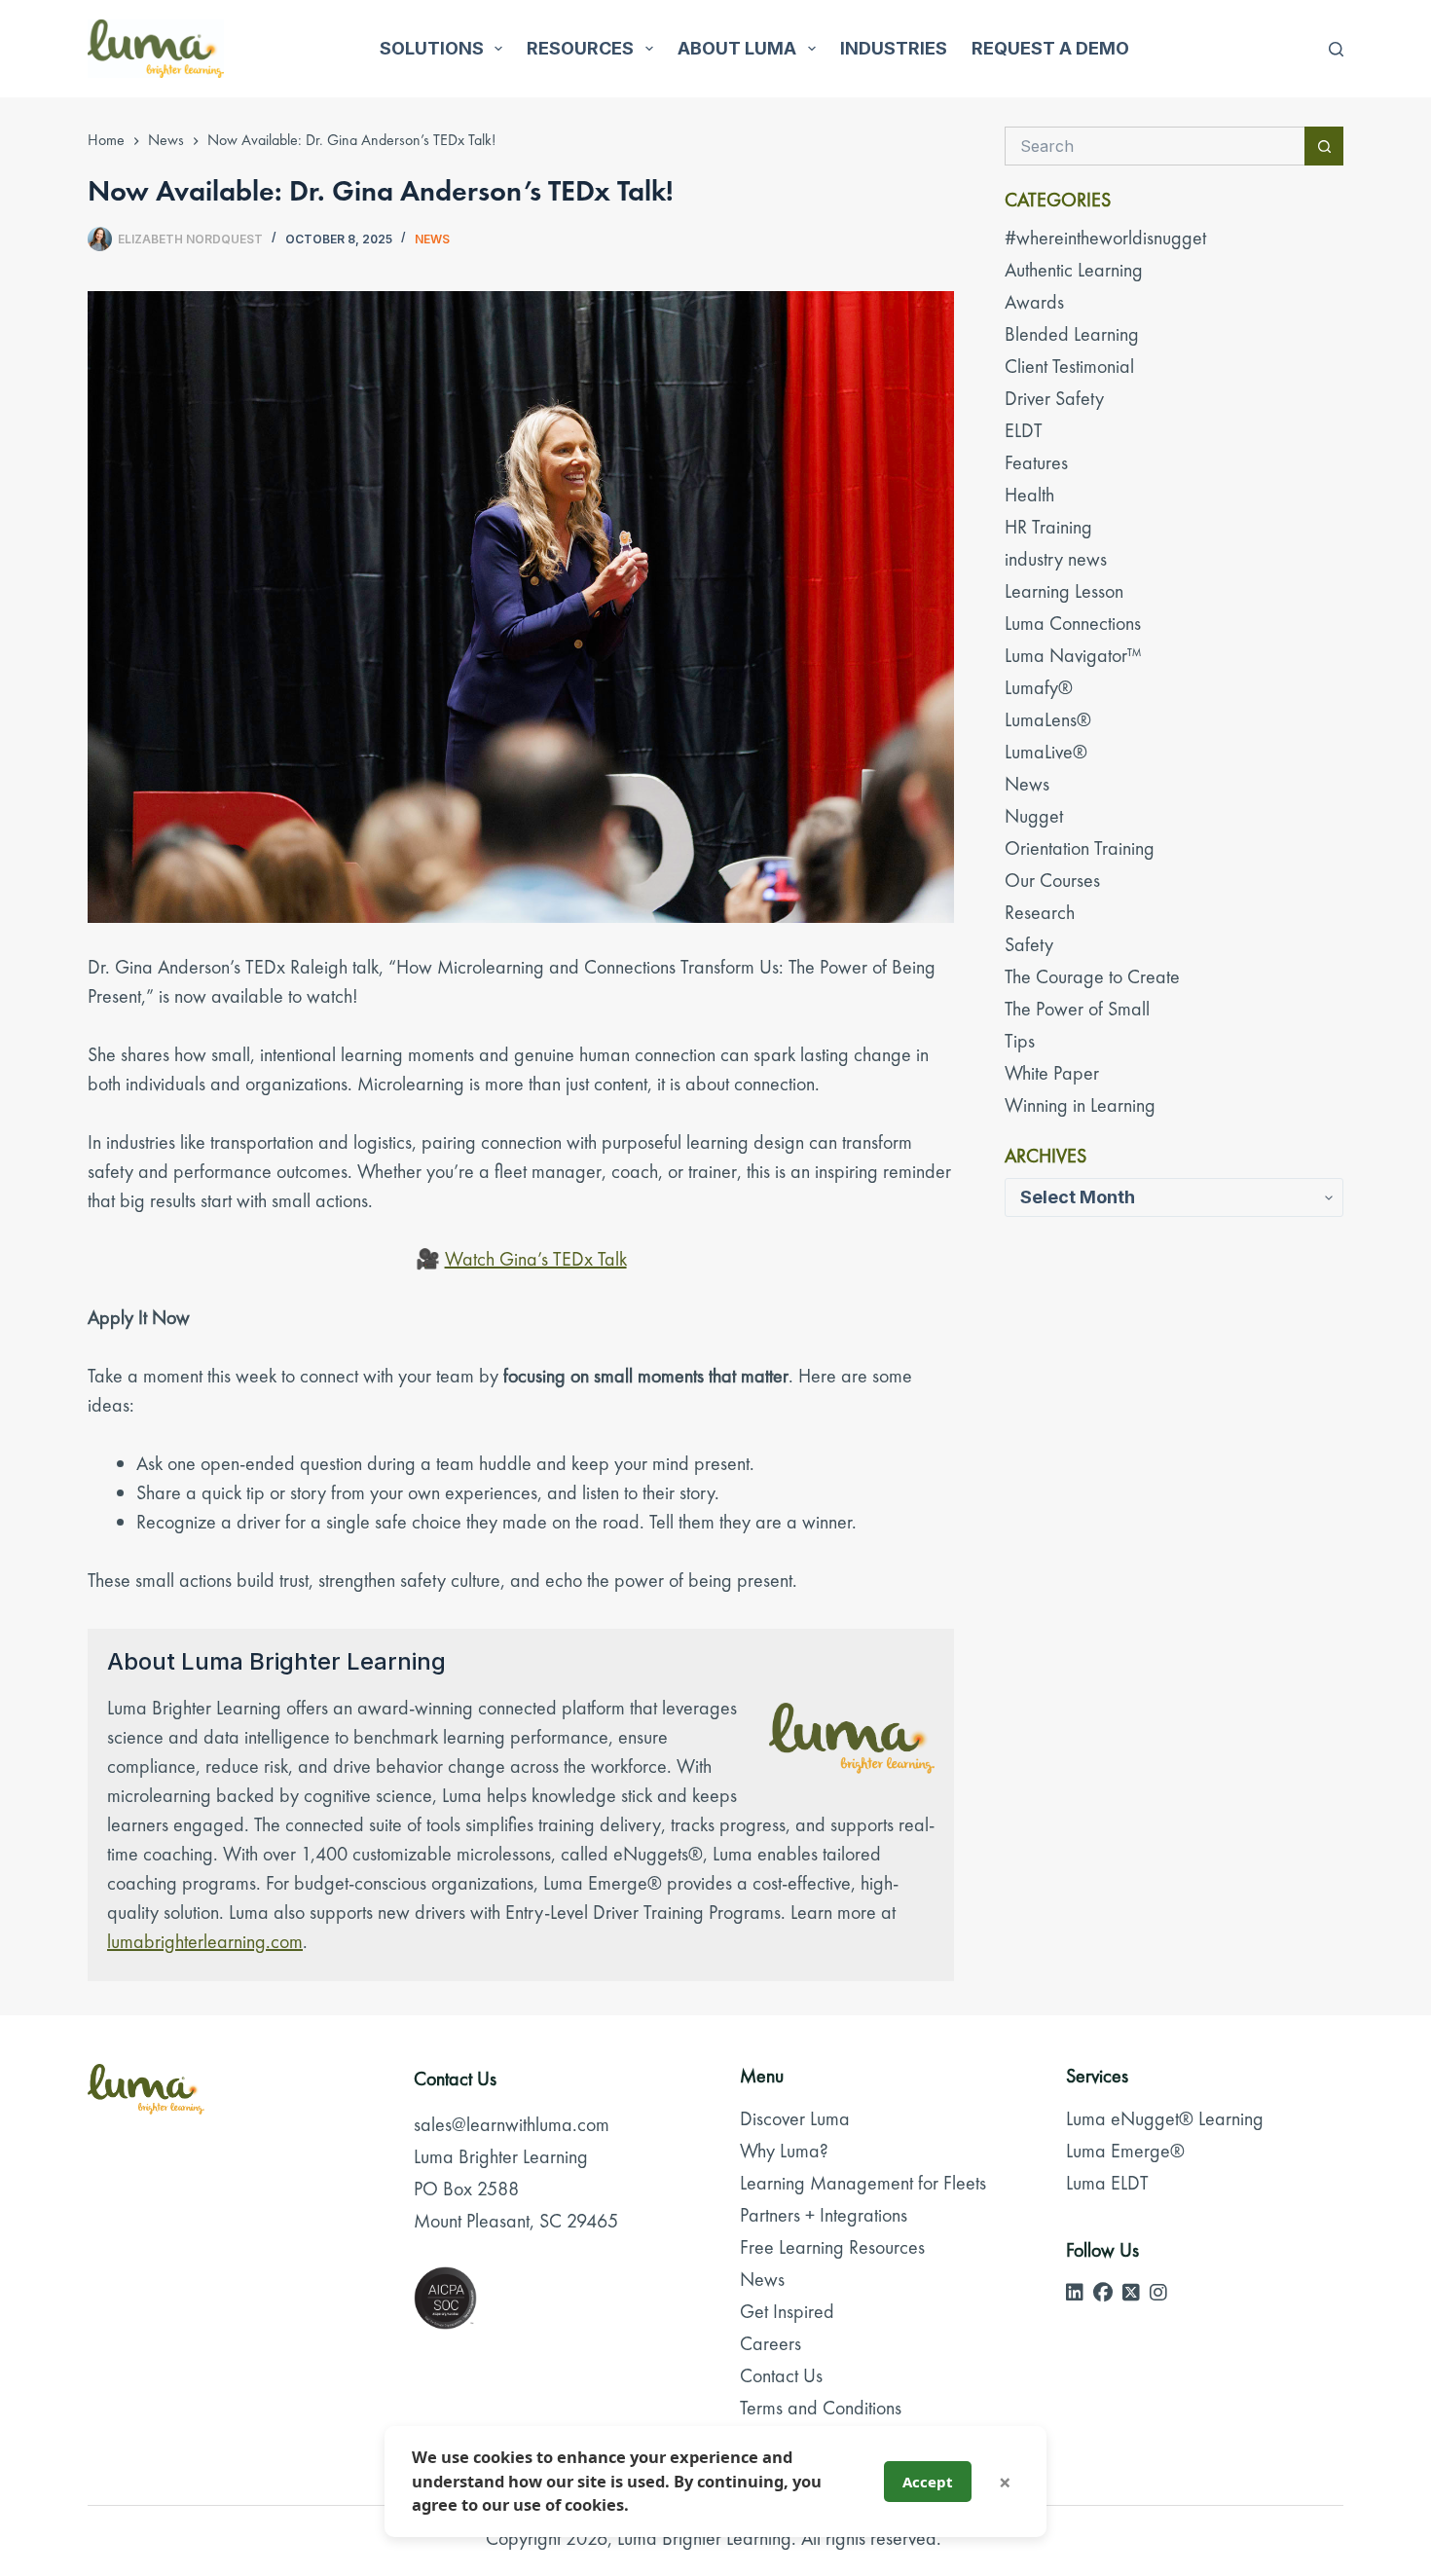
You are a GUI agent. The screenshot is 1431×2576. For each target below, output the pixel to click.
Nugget (1034, 816)
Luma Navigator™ (1073, 655)
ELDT (1024, 430)
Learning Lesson (1064, 591)
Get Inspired (787, 2311)
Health (1029, 495)
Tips (1020, 1041)
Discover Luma (795, 2118)
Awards (1034, 302)
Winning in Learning (1080, 1105)
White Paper (1052, 1073)
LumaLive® (1046, 752)
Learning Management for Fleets (863, 2183)
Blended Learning (1072, 334)
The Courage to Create (1092, 976)
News (432, 239)
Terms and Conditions (821, 2408)
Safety (1029, 944)
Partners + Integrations (824, 2215)
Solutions (432, 48)
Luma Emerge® (1125, 2151)
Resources (580, 48)
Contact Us (781, 2375)
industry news (1056, 559)
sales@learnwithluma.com (512, 2124)
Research (1040, 912)
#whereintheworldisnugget (1105, 238)
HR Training (1048, 527)
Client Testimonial (1069, 366)
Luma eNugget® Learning (1165, 2118)
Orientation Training (1080, 848)
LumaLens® (1048, 719)
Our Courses (1052, 880)
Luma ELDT (1107, 2183)
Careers (771, 2343)
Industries (894, 48)
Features (1036, 462)
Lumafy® (1039, 687)
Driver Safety (1054, 398)
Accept (928, 2482)
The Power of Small (1077, 1009)
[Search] (1336, 49)
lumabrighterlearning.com (205, 1941)
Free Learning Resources (832, 2247)
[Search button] (1324, 146)
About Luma (737, 48)
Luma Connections (1073, 623)
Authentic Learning (1074, 270)
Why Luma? (784, 2151)
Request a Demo (1050, 48)
